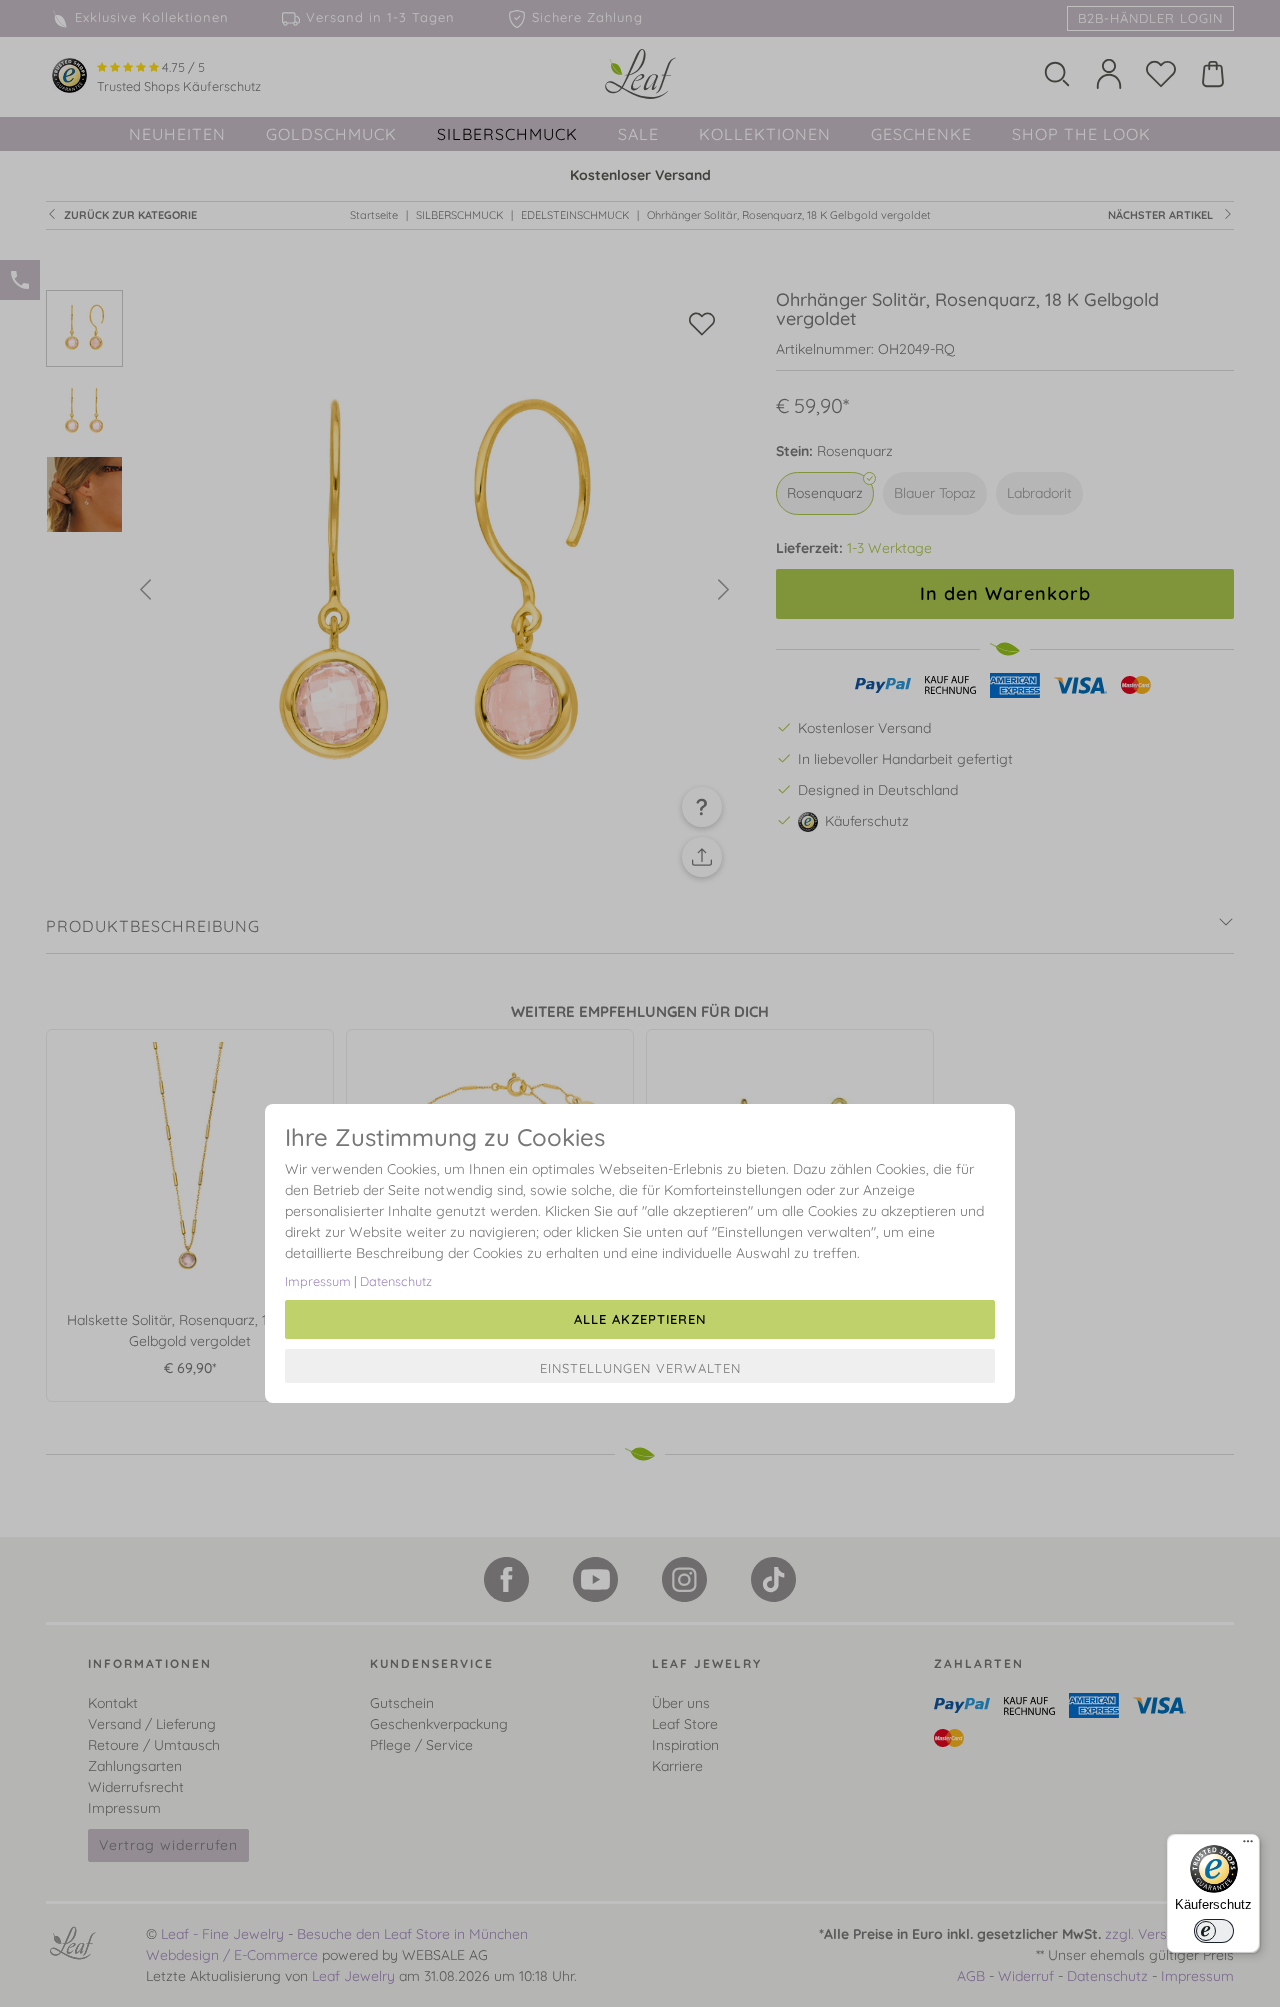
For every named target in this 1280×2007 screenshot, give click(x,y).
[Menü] (1248, 1846)
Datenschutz (396, 1281)
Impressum (318, 1281)
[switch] (1214, 1931)
